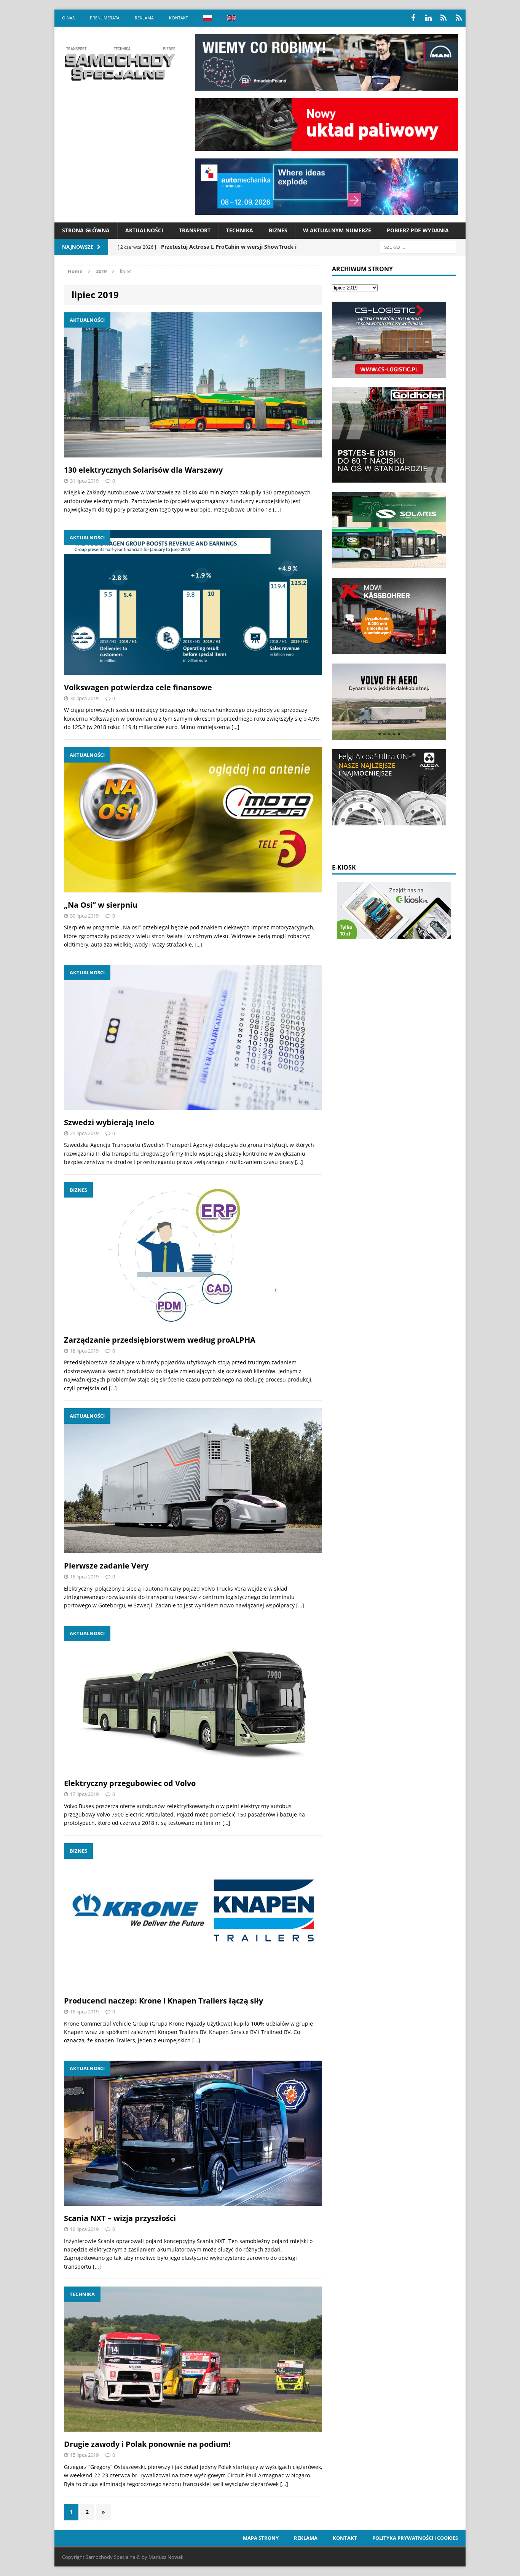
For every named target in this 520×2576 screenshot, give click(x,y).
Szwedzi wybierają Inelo (109, 1122)
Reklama (144, 18)
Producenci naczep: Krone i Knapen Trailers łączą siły (163, 2001)
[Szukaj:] (418, 247)
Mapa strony (261, 2538)
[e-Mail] (459, 18)
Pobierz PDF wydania (418, 230)
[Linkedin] (428, 18)
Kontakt (179, 18)
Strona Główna (86, 230)
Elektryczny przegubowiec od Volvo (130, 1783)
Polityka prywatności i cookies (415, 2538)
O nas (68, 18)
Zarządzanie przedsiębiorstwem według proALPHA (160, 1340)
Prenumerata (105, 18)
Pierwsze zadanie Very (106, 1566)
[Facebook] (413, 18)
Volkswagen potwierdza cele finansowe (138, 687)
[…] (277, 509)
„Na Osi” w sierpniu (101, 905)
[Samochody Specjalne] (120, 64)
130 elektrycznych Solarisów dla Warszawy (143, 470)
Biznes (278, 230)
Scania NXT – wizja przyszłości (120, 2218)
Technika (240, 230)
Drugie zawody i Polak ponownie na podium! (147, 2444)
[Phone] (443, 18)
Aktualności (144, 230)
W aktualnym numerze (337, 230)
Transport (195, 230)
